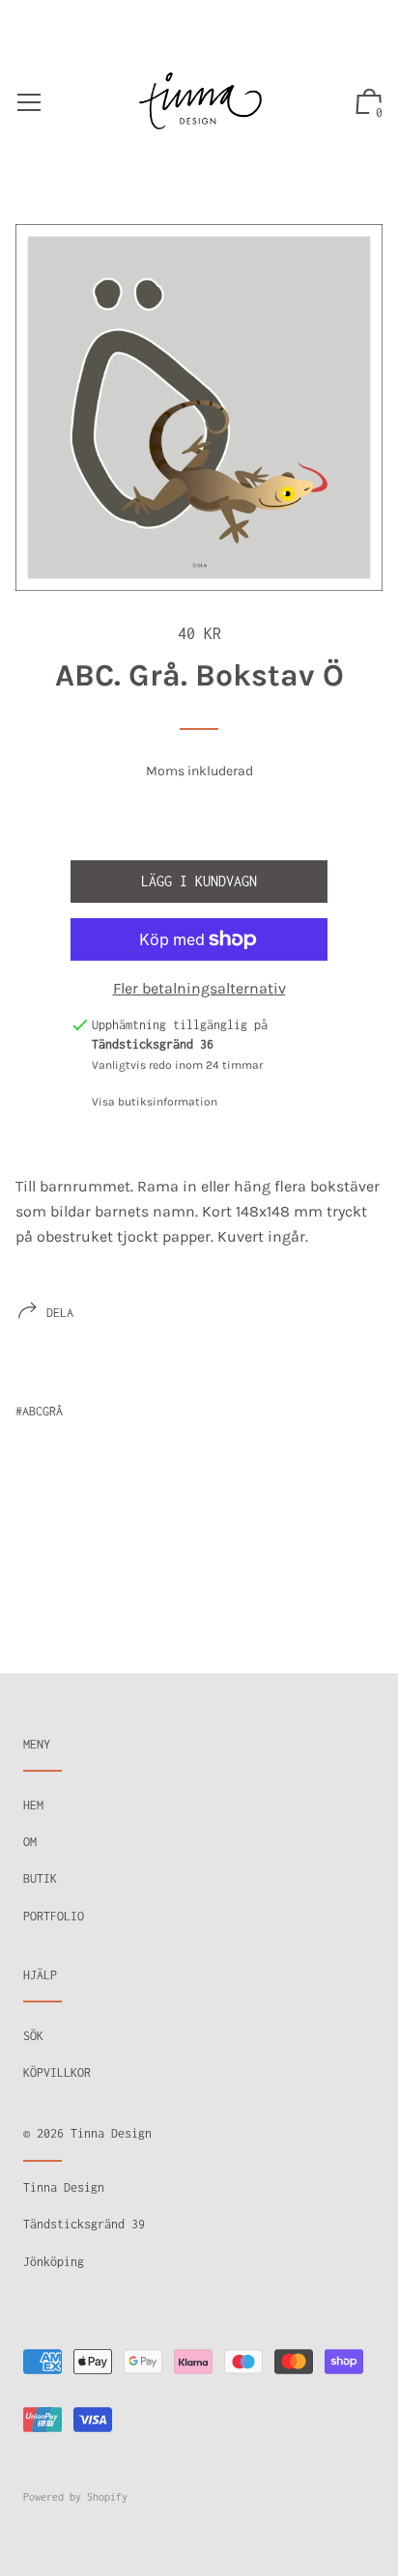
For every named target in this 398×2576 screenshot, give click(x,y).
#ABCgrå (39, 1411)
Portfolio (54, 1916)
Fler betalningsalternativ (199, 988)
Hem (33, 1805)
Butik (40, 1878)
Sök (33, 2036)
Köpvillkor (57, 2072)
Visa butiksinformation (155, 1102)
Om (30, 1842)
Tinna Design (111, 2133)
